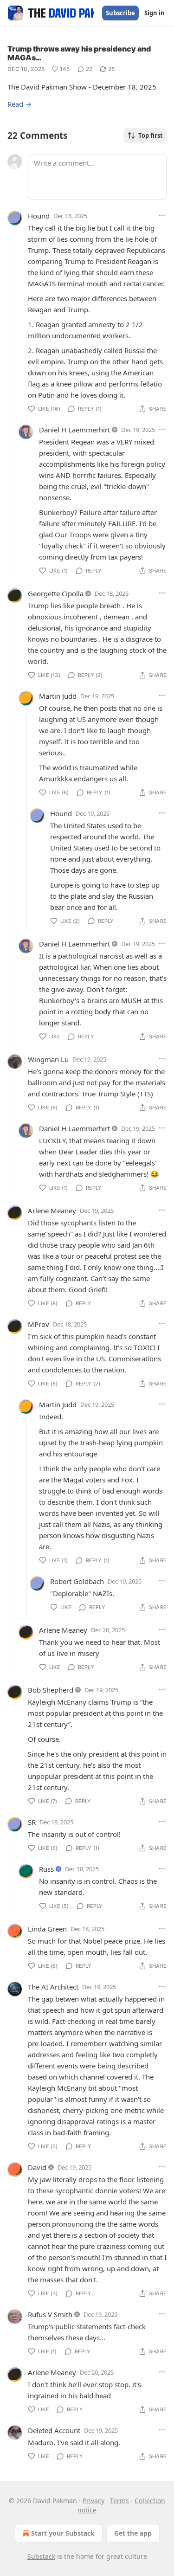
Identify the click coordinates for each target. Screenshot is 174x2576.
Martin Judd (58, 696)
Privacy (93, 2501)
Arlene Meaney (52, 1211)
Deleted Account (54, 2430)
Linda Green (47, 1929)
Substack (41, 2556)
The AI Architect (53, 1987)
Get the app (133, 2533)
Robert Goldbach (77, 1581)
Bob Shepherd (51, 1690)
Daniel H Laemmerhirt (74, 430)
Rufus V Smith (50, 2314)
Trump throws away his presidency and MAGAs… (79, 53)
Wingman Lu (48, 1059)
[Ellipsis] (162, 215)
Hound (39, 216)
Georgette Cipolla (56, 593)
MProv (39, 1324)
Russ (46, 1869)
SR (32, 1822)
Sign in (155, 13)
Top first (151, 135)
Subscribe (120, 13)
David (37, 2167)
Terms (119, 2501)
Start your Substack (63, 2533)
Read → (19, 104)
